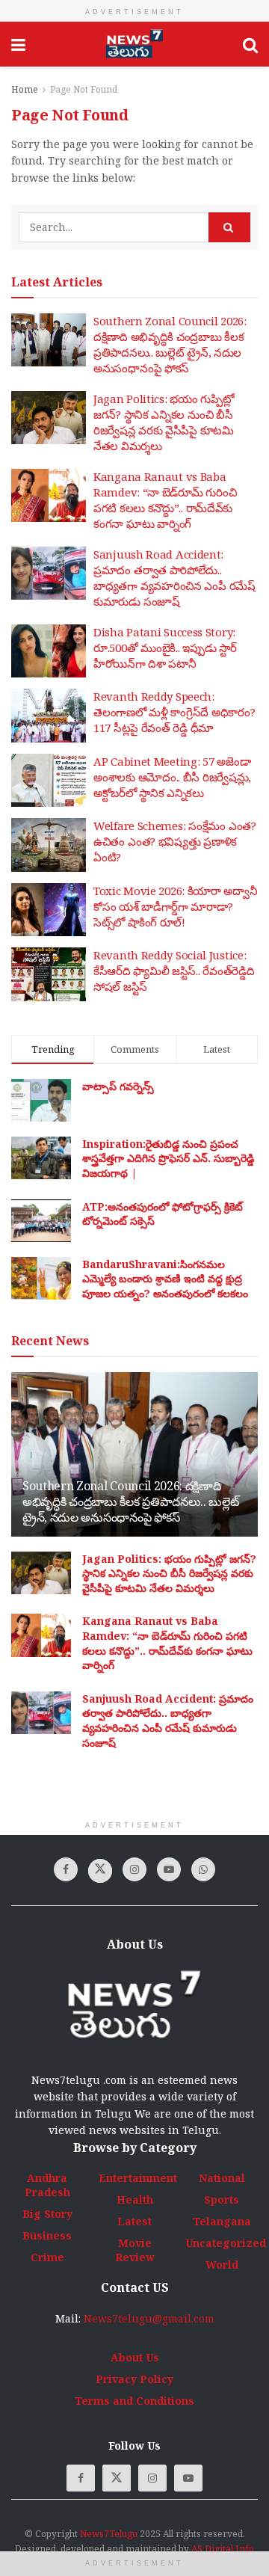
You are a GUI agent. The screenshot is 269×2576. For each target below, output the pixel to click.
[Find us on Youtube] (169, 1869)
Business (47, 2235)
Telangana (222, 2221)
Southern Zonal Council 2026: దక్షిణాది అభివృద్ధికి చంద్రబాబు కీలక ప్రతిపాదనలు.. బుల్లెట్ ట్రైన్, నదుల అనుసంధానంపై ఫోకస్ (170, 344)
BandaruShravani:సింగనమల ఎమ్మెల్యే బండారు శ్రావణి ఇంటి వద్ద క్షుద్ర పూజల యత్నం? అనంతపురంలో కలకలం (165, 1279)
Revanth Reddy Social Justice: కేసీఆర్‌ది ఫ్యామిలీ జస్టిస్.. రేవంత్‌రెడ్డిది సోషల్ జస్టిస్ (174, 971)
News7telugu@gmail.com (149, 2318)
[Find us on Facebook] (66, 1869)
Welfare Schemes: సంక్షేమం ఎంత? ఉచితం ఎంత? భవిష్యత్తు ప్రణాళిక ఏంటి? (175, 841)
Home (25, 89)
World (222, 2265)
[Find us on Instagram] (134, 1869)
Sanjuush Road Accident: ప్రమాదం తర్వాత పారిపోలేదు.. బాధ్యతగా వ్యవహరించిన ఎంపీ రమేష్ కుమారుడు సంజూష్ (174, 578)
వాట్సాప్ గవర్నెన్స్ (118, 1086)
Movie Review (135, 2250)
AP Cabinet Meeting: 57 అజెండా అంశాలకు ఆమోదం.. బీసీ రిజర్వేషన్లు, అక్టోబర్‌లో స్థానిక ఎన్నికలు (172, 777)
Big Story (47, 2214)
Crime (47, 2257)
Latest (134, 2221)
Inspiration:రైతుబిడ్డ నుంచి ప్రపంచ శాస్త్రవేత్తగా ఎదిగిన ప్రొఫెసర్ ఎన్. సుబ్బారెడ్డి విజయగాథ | (168, 1158)
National (222, 2178)
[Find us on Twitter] (100, 1871)
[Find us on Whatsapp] (203, 1869)
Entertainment (138, 2178)
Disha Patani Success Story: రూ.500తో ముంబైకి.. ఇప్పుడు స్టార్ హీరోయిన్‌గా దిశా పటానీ (165, 648)
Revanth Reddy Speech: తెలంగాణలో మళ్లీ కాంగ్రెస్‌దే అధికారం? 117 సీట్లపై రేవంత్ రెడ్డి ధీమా (174, 712)
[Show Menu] (18, 44)
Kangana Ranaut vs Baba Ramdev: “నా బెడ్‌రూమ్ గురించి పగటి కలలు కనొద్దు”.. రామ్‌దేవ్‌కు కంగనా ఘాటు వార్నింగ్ (165, 500)
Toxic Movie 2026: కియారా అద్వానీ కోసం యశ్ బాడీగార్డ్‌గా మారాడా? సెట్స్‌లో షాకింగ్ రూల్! (176, 906)
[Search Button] (250, 44)
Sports (222, 2200)
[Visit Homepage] (134, 44)
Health (135, 2200)
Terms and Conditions (134, 2401)
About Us (135, 2357)
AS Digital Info (223, 2549)
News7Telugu (109, 2534)
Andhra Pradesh (47, 2185)
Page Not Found (84, 89)
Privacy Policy (134, 2379)
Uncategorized (226, 2243)
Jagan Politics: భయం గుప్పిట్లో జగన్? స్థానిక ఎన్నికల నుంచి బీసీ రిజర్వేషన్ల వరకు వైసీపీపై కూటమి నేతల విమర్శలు (164, 422)
